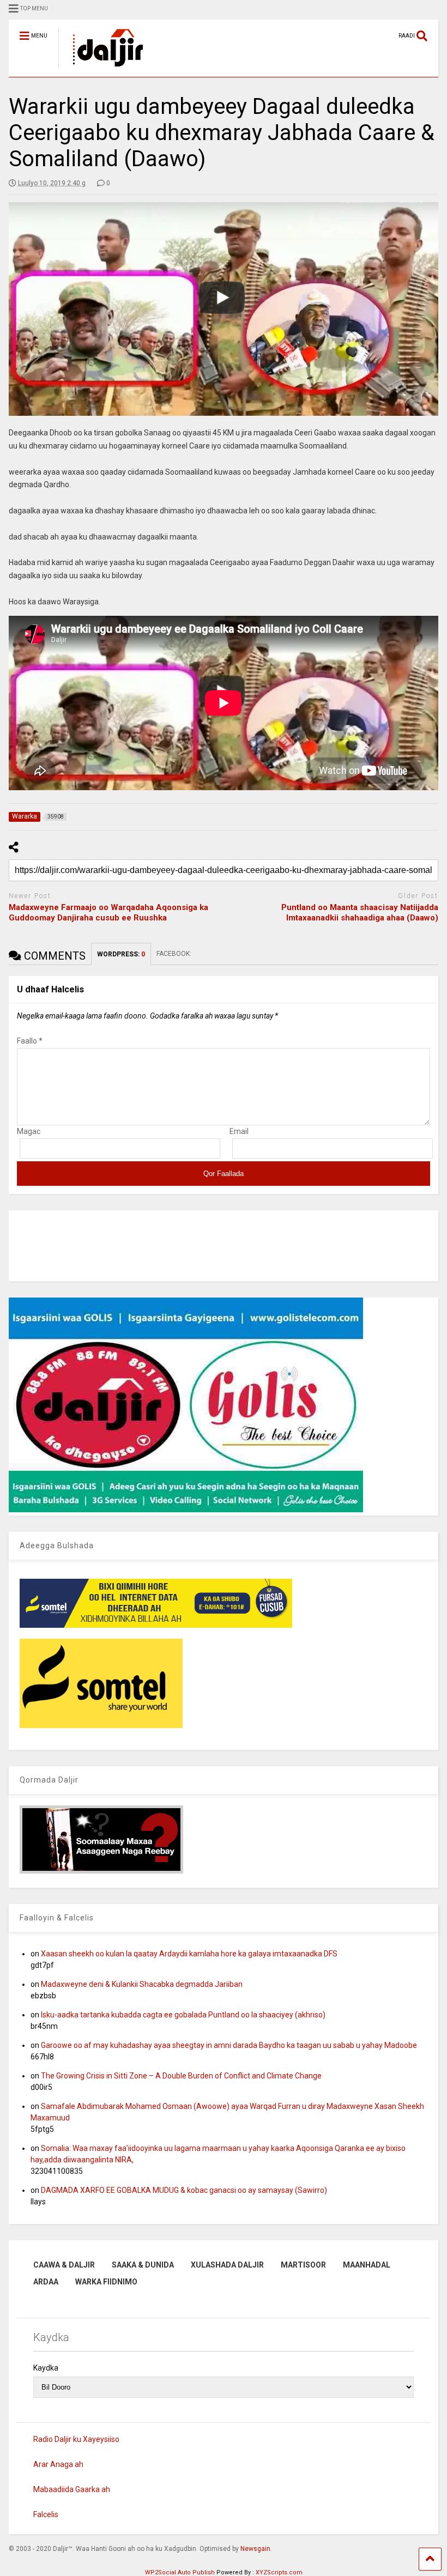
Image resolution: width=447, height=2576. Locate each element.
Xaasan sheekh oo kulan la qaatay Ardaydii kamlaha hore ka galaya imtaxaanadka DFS (189, 1954)
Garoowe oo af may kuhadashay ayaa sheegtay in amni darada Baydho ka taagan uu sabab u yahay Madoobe (229, 2045)
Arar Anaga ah (58, 2464)
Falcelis (46, 2514)
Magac (29, 1131)
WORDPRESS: (121, 954)
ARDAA (46, 2282)
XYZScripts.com (279, 2572)
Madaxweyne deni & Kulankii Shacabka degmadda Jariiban (142, 1984)
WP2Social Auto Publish (180, 2572)
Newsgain (255, 2549)
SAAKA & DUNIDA (143, 2265)
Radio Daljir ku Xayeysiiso (76, 2439)
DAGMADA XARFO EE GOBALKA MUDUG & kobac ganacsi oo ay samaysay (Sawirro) (184, 2190)
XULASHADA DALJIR (227, 2265)
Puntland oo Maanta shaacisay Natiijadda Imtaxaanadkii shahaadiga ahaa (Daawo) (360, 913)
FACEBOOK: (175, 954)
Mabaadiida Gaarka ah (72, 2489)
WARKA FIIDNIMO (106, 2282)
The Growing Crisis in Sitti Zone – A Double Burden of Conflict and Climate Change (181, 2076)
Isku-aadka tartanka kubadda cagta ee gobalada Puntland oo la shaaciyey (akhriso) (183, 2015)
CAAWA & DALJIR (64, 2265)
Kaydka (46, 2368)
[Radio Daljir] (102, 69)
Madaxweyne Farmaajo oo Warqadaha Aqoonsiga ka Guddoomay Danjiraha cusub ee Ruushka (108, 913)
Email (239, 1131)
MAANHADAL (367, 2265)
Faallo (30, 1041)
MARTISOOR (303, 2265)
